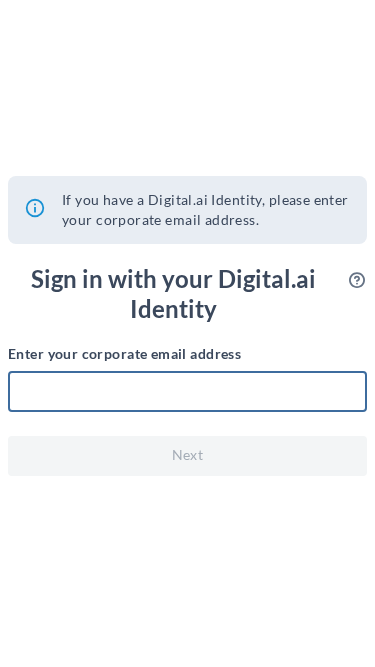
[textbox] (187, 392)
